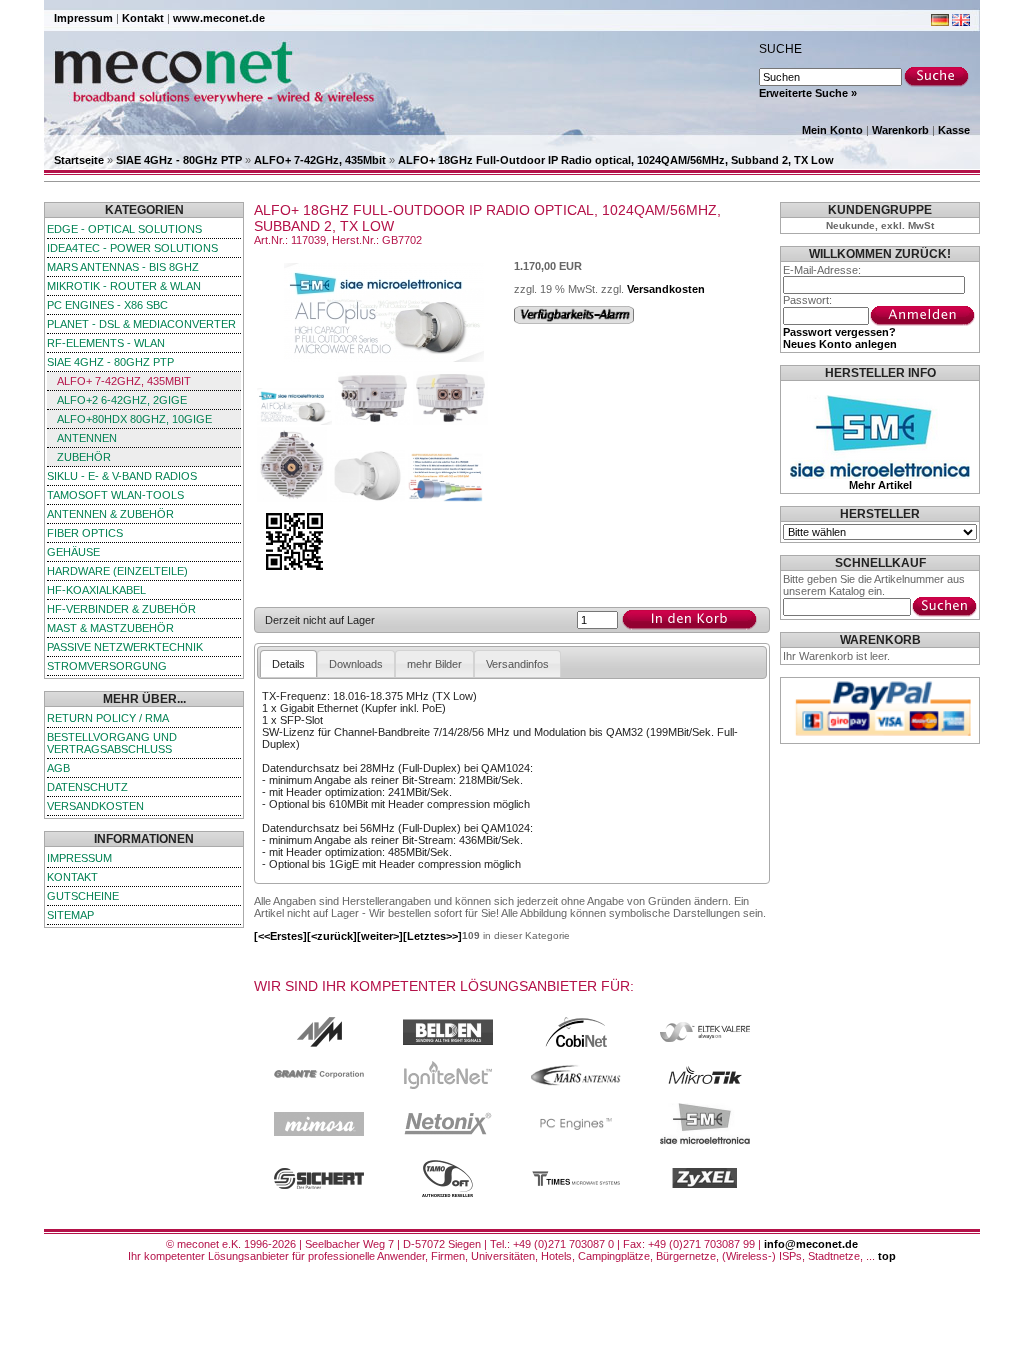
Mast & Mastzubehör (110, 628)
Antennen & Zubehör (110, 514)
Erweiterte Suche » (808, 93)
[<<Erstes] (280, 936)
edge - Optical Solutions (124, 229)
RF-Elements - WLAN (106, 343)
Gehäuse (73, 552)
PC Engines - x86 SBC (107, 305)
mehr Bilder (434, 664)
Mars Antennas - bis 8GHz (123, 267)
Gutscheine (83, 896)
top (887, 1256)
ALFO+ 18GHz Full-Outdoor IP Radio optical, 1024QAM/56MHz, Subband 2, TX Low (616, 160)
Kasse (954, 130)
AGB (58, 768)
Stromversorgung (107, 666)
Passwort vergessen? (839, 332)
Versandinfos (517, 664)
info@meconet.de (811, 1244)
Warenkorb (900, 130)
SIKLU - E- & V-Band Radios (122, 476)
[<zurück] (332, 936)
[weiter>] (380, 936)
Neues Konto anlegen (840, 344)
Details (288, 664)
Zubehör (84, 457)
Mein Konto (832, 130)
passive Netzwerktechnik (125, 647)
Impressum (83, 18)
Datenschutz (87, 787)
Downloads (356, 664)
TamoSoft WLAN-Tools (115, 495)
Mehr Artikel (880, 485)
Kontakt (143, 18)
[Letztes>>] (432, 936)
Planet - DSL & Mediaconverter (141, 324)
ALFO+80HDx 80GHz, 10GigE (134, 419)
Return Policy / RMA (108, 718)
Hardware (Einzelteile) (117, 571)
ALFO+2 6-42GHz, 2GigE (122, 400)
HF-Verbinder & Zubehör (121, 609)
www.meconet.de (219, 18)
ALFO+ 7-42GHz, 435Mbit (320, 160)
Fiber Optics (85, 533)
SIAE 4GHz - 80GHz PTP (179, 160)
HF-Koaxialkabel (96, 590)
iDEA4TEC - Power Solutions (132, 248)
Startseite (79, 160)
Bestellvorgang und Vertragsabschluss (112, 743)
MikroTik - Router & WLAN (124, 286)
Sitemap (70, 915)
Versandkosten (95, 806)
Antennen (87, 438)
